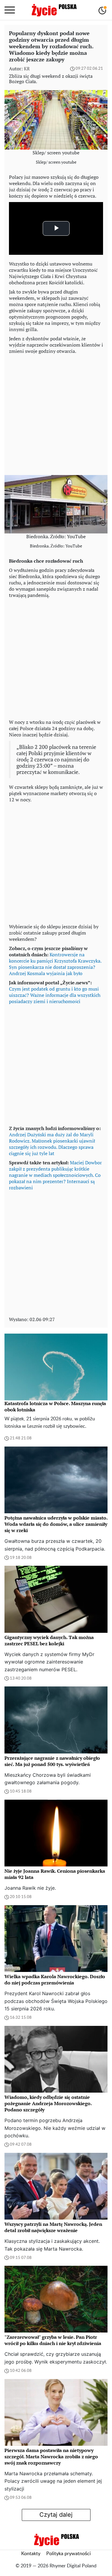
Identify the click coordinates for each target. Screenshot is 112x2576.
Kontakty (31, 2554)
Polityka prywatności (69, 2554)
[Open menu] (10, 10)
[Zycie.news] (54, 10)
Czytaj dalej (56, 2515)
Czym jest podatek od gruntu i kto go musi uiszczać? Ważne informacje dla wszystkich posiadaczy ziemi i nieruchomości (55, 995)
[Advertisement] (56, 413)
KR (27, 69)
